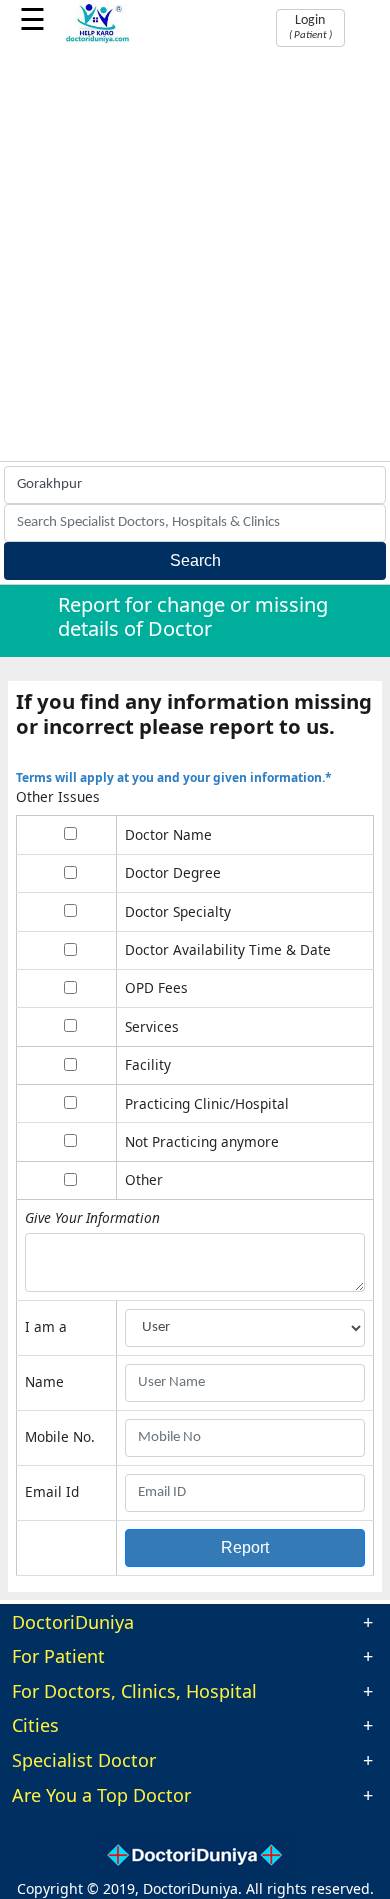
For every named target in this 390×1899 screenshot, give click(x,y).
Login (310, 27)
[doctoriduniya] (97, 39)
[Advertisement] (195, 256)
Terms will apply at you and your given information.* (174, 777)
